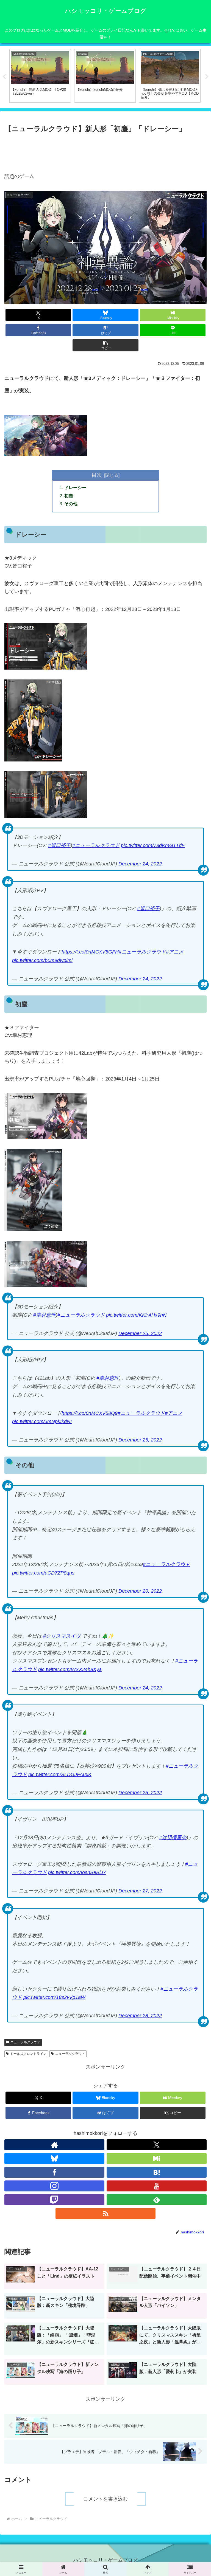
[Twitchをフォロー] (54, 2200)
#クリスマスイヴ (62, 1636)
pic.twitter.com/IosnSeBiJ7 (77, 1872)
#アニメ (175, 952)
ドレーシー (75, 487)
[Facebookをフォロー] (54, 2172)
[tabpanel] (40, 76)
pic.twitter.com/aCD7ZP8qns (43, 1573)
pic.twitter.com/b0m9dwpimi (42, 960)
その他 (71, 504)
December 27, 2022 (140, 1891)
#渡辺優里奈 (173, 1838)
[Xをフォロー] (157, 2145)
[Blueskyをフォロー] (54, 2159)
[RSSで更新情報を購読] (105, 2213)
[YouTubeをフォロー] (157, 2186)
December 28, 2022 (140, 2016)
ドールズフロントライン (28, 2054)
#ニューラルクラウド (96, 845)
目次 (97, 475)
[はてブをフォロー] (157, 2172)
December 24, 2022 (140, 864)
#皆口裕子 (59, 845)
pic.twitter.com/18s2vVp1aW (54, 1997)
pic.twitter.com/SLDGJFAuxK (60, 1774)
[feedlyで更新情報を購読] (157, 2200)
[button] (105, 345)
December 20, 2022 (140, 1591)
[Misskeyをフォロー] (157, 2159)
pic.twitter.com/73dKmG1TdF (153, 845)
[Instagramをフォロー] (54, 2186)
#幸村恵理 (45, 1315)
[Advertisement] (105, 150)
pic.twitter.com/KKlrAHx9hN (136, 1315)
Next (207, 77)
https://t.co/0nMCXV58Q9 (90, 1413)
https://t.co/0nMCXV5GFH (90, 952)
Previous (4, 77)
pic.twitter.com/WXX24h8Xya (70, 1669)
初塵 (69, 496)
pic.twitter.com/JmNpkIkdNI (42, 1421)
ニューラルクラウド (25, 2042)
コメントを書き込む (105, 2499)
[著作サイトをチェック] (54, 2145)
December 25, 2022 (140, 1333)
